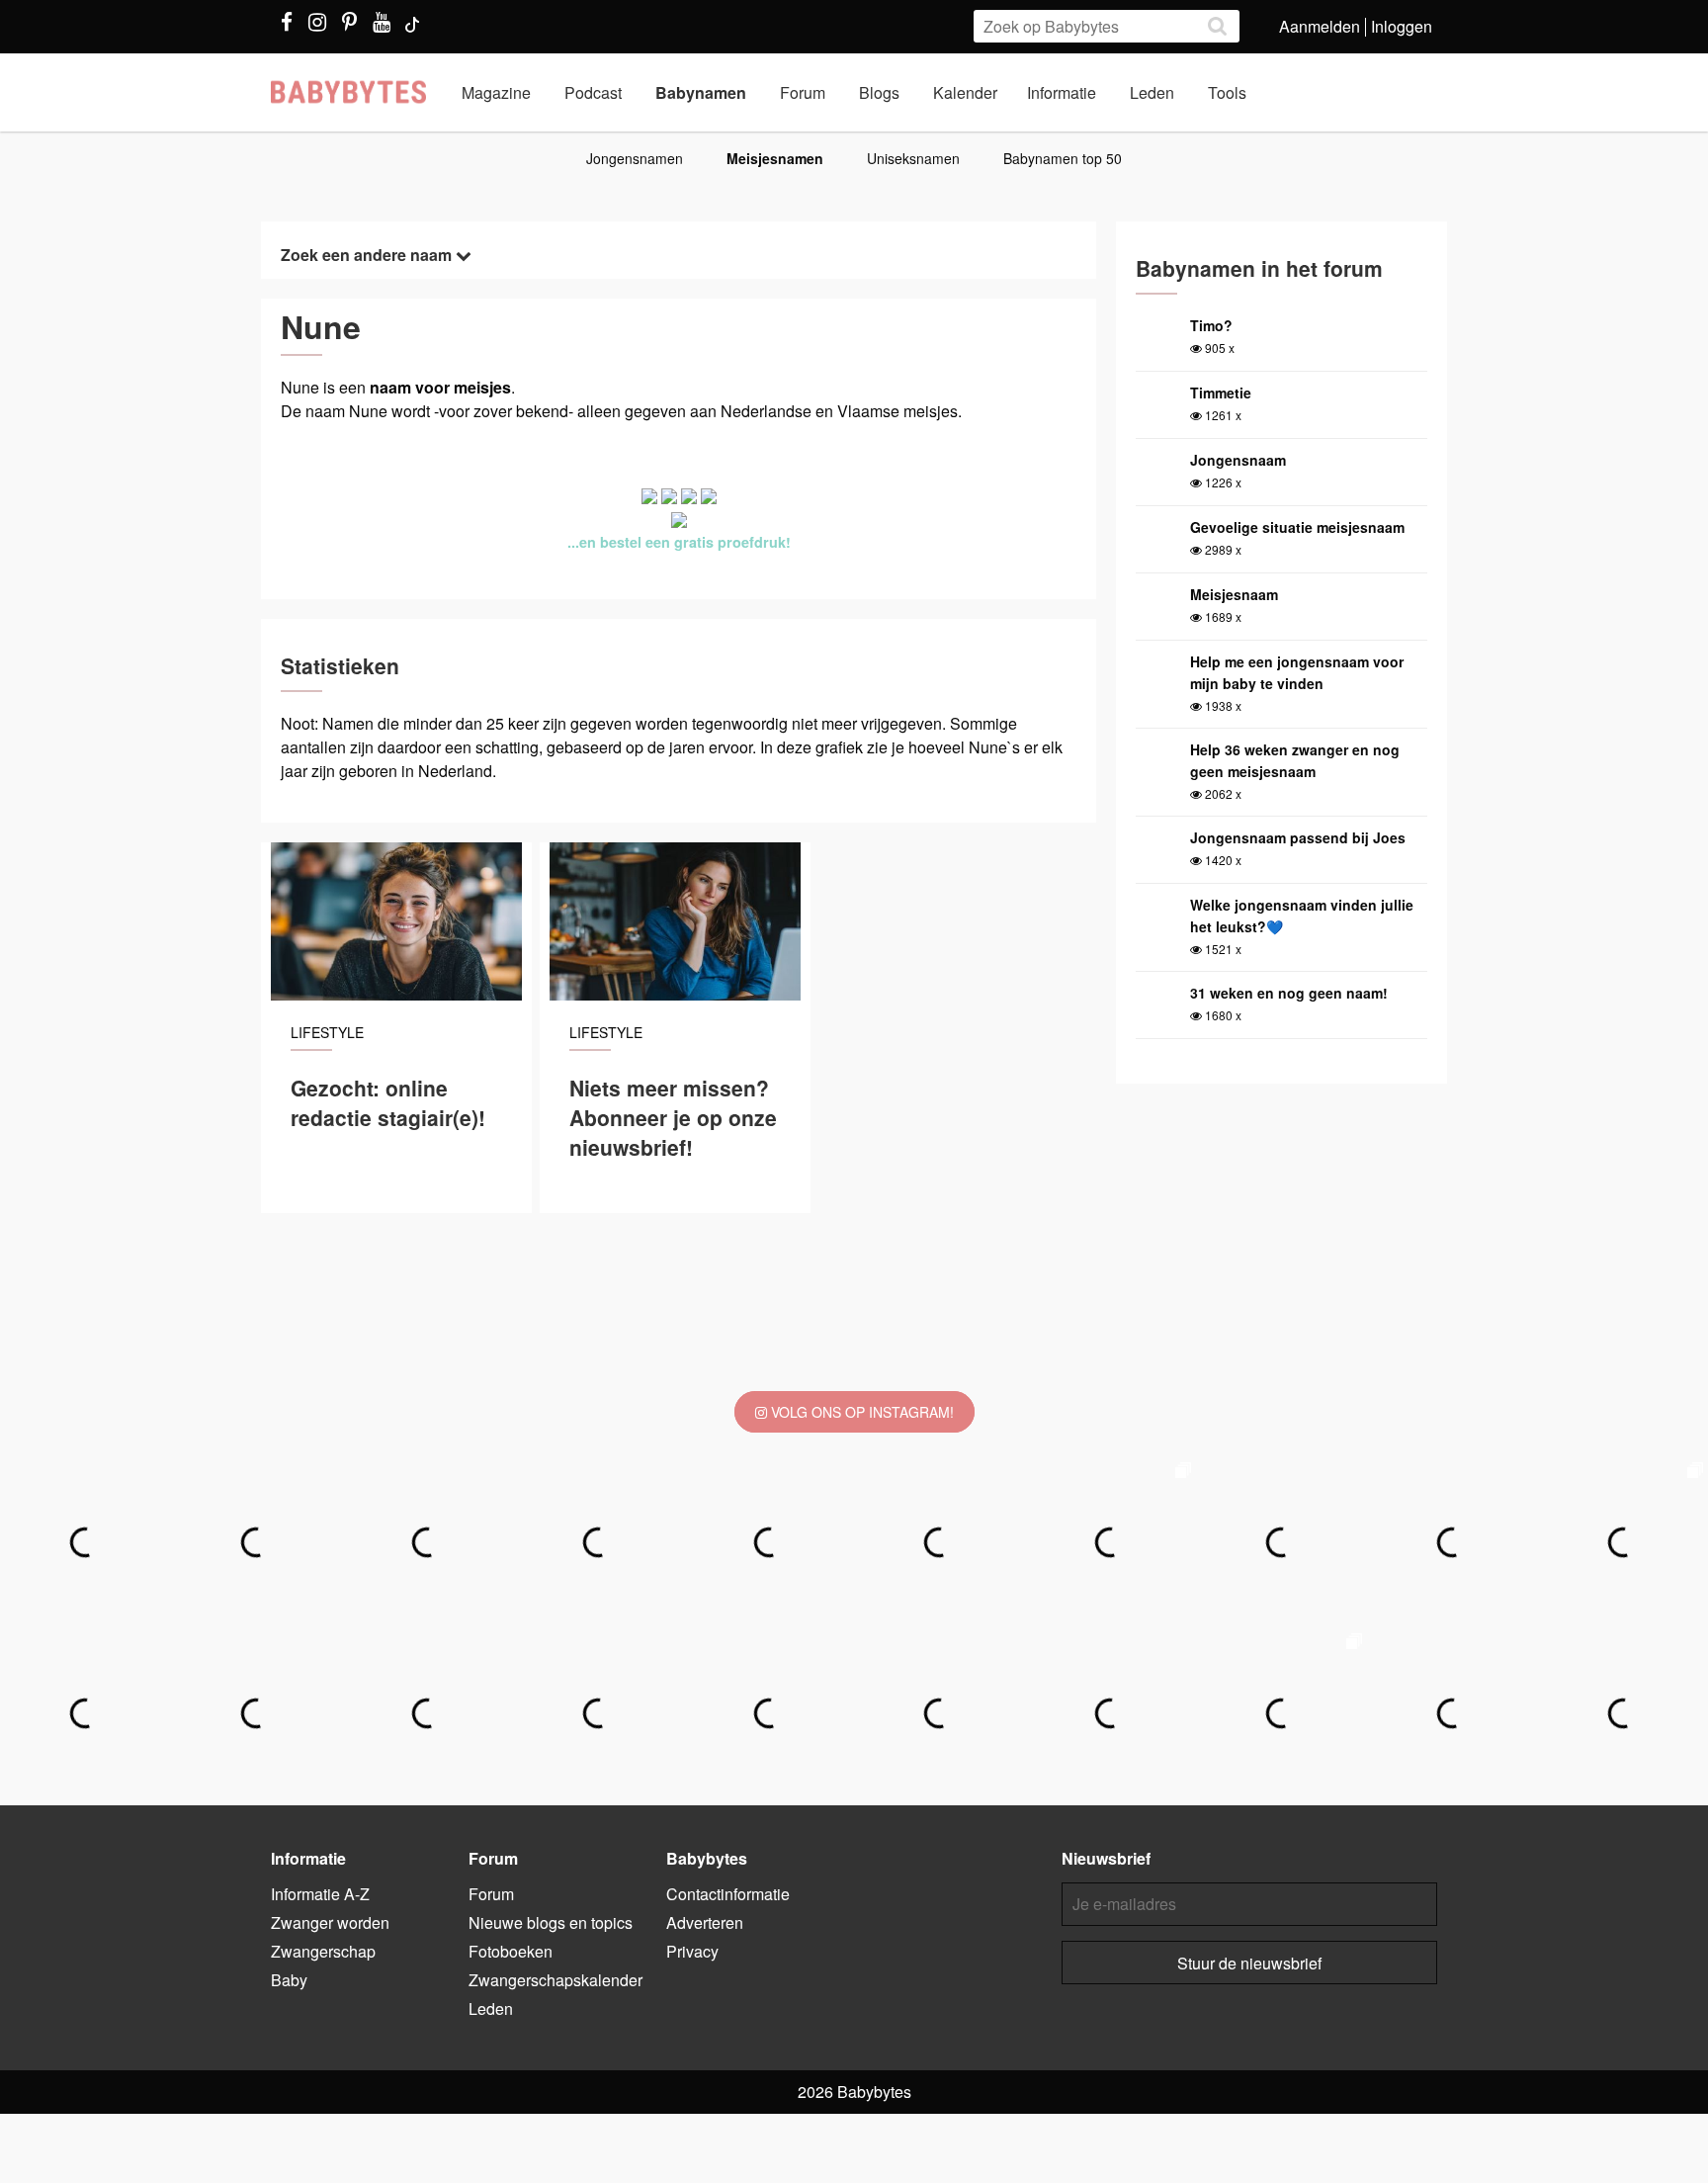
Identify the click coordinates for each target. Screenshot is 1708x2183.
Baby (289, 1980)
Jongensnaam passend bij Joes (1298, 837)
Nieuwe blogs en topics (551, 1922)
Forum (803, 92)
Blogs (879, 92)
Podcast (593, 92)
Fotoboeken (511, 1951)
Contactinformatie (728, 1894)
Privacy (692, 1951)
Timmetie (1221, 393)
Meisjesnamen (775, 158)
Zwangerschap (323, 1951)
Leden (1152, 92)
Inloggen (1402, 26)
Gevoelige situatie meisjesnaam (1297, 527)
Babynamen (701, 92)
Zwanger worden (330, 1922)
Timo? (1211, 325)
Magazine (496, 92)
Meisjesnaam (1234, 594)
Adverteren (705, 1922)
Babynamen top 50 (1063, 158)
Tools (1227, 92)
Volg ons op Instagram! (860, 1412)
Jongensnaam (1238, 460)
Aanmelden (1320, 26)
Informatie (1062, 92)
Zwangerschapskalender (555, 1980)
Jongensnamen (635, 158)
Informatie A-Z (320, 1894)
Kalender (965, 92)
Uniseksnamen (913, 158)
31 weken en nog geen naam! (1289, 993)
